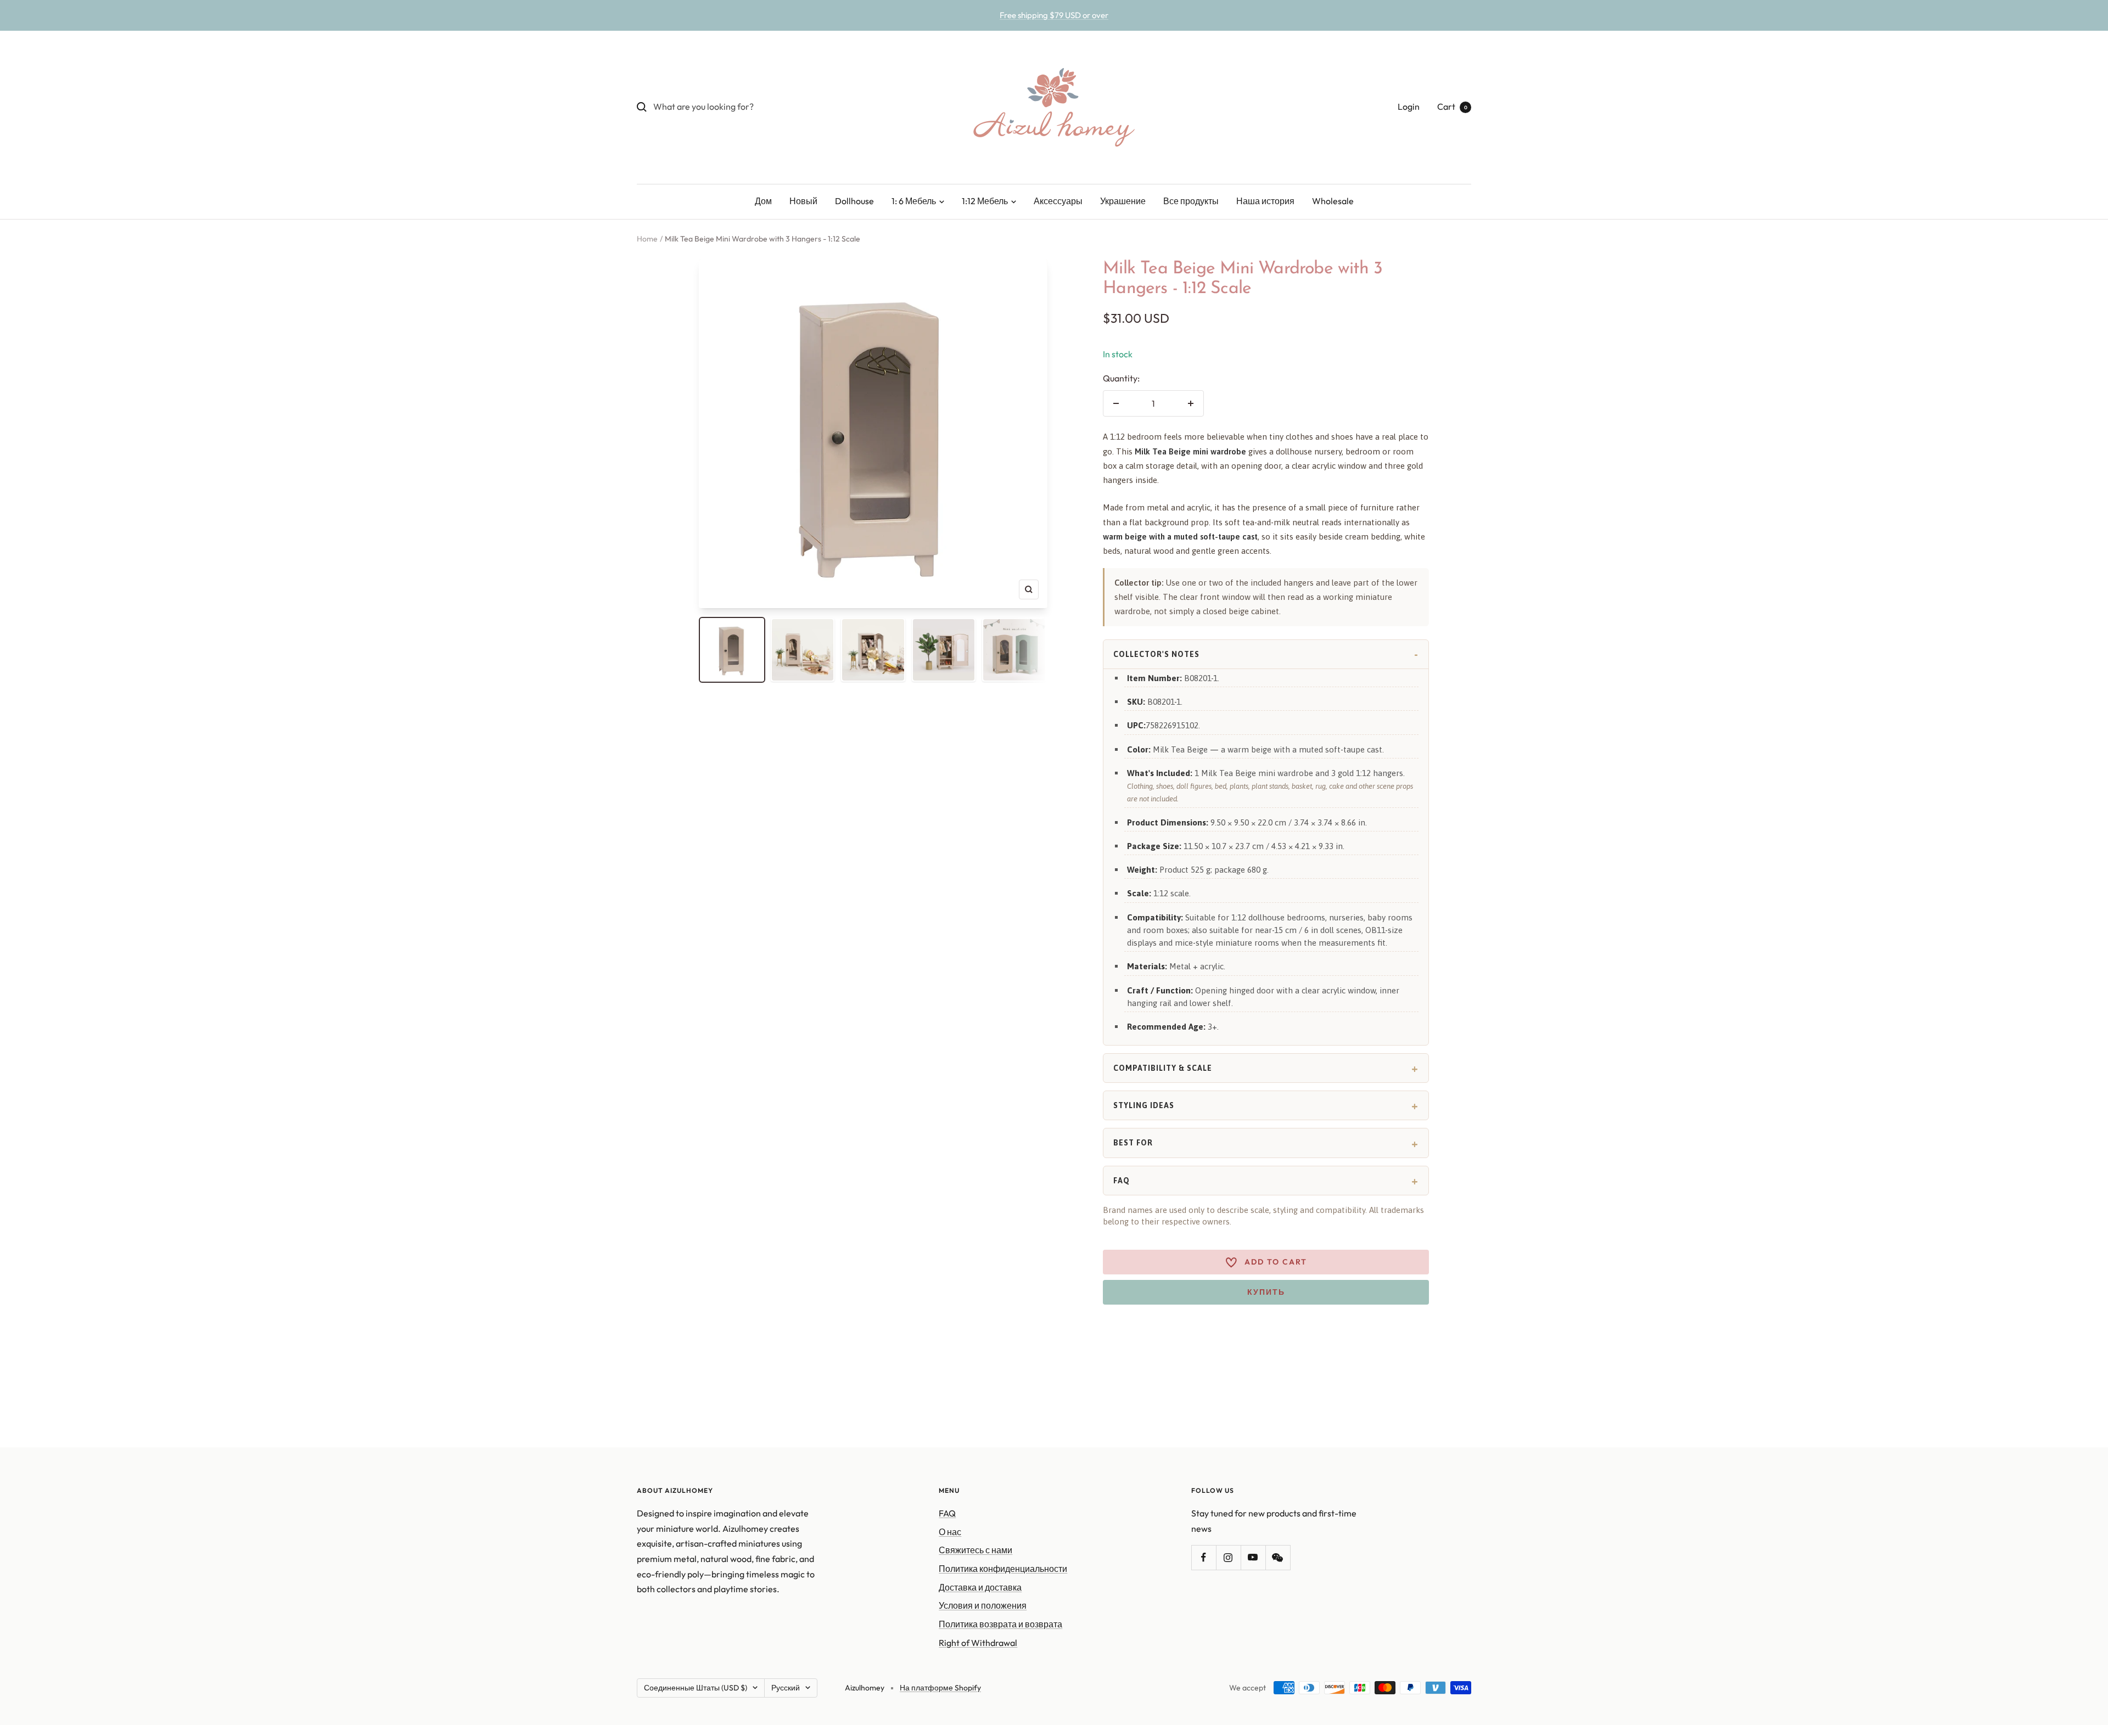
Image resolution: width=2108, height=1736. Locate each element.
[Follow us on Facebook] (1204, 1557)
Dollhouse (854, 201)
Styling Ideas (1144, 1105)
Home (647, 239)
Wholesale (1333, 201)
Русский (786, 1688)
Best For (1133, 1143)
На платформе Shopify (940, 1688)
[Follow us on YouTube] (1253, 1557)
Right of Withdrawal (978, 1643)
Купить (1266, 1292)
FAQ (1122, 1181)
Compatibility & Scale (1163, 1068)
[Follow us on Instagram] (1228, 1557)
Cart (1452, 106)
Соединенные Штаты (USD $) (696, 1688)
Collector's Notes (1156, 654)
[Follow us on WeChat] (1278, 1557)
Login (1409, 106)
